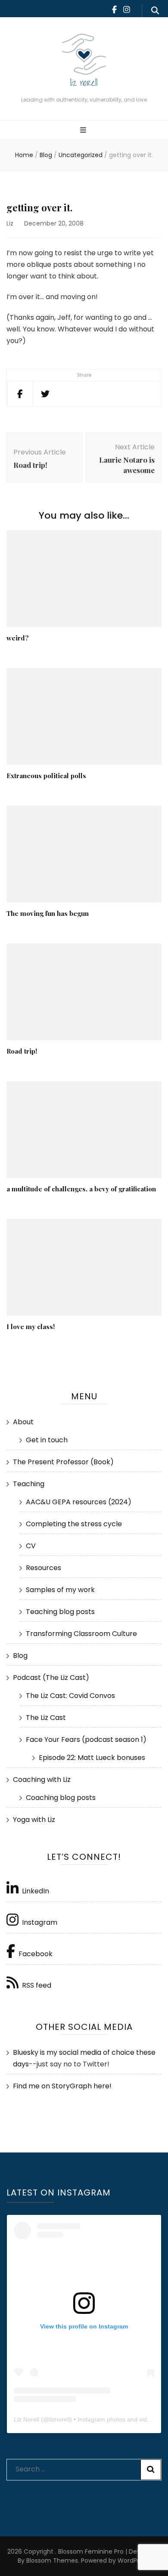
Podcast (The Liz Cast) (51, 1678)
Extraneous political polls (46, 776)
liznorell (59, 2419)
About (23, 1422)
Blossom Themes (51, 2561)
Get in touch (47, 1440)
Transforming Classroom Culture (81, 1634)
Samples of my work (60, 1590)
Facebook (36, 1954)
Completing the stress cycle (74, 1524)
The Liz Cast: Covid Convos (70, 1696)
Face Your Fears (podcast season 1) (86, 1739)
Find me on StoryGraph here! (62, 2086)
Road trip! (22, 1051)
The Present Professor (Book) (63, 1462)
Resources (44, 1568)
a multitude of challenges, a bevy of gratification (81, 1189)
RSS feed (37, 1985)
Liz (10, 223)
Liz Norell (26, 2419)
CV (31, 1546)
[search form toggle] (155, 11)
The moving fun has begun (48, 913)
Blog (20, 1656)
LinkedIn (36, 1891)
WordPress (133, 2561)
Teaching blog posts (60, 1612)
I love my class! (31, 1327)
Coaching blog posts (61, 1798)
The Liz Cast (46, 1718)
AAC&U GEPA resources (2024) (79, 1502)
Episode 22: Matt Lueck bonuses (92, 1758)
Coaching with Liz (42, 1780)
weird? (18, 638)
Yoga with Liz (34, 1820)
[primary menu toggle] (84, 131)
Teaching (29, 1484)
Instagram (40, 1922)
